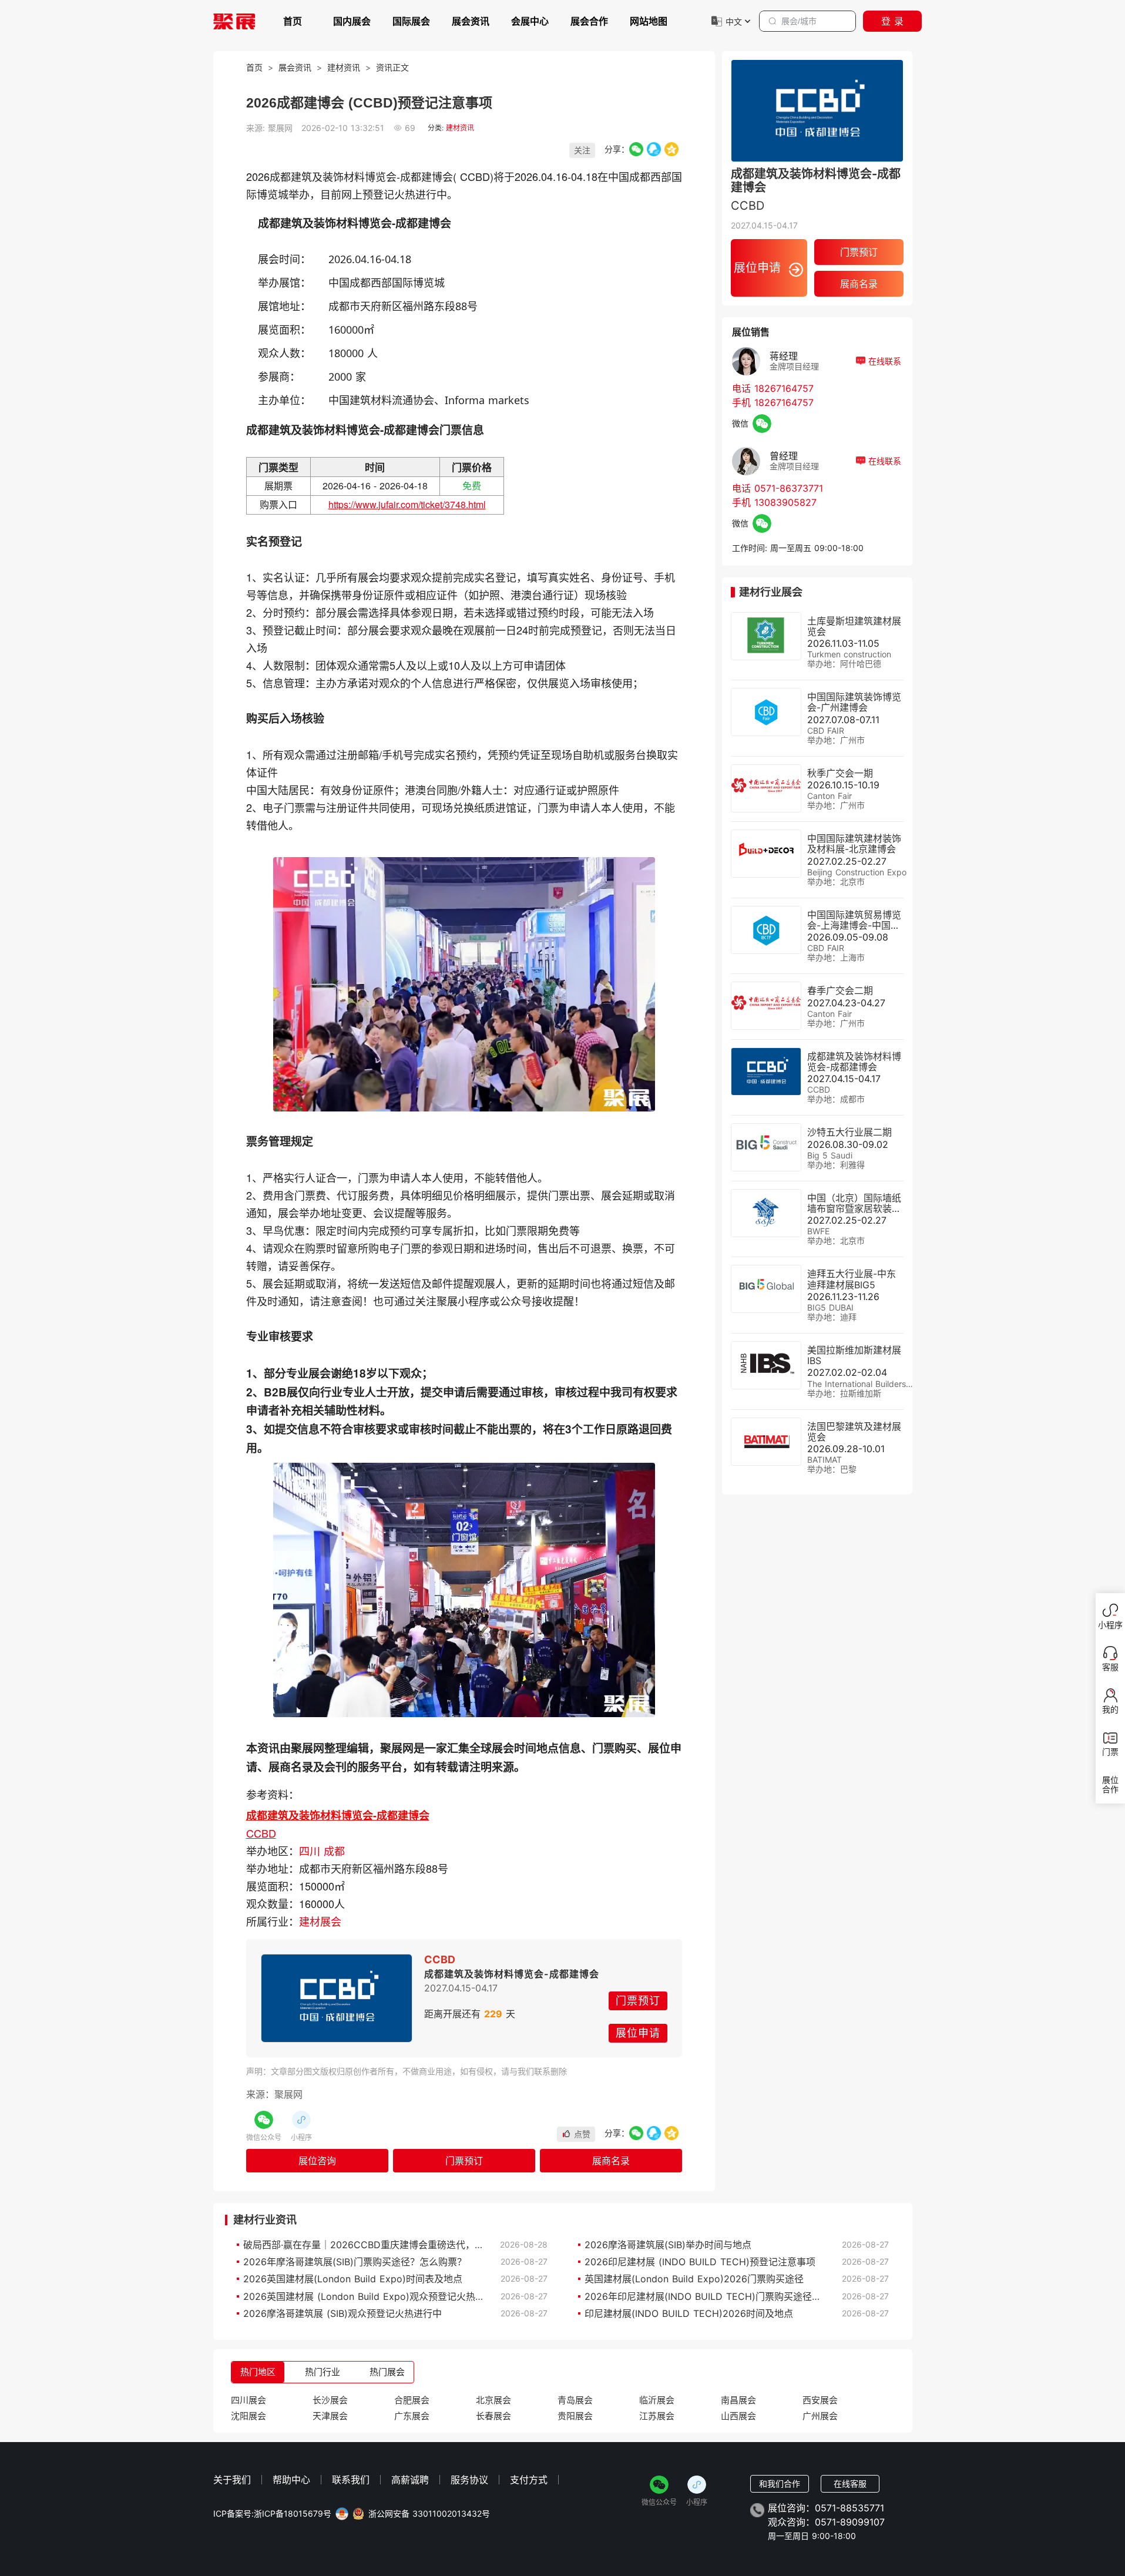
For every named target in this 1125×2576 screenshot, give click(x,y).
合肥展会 (412, 2400)
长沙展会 (330, 2400)
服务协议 (469, 2480)
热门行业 (323, 2372)
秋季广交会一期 (840, 773)
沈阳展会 (248, 2416)
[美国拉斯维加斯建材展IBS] (766, 1365)
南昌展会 (738, 2400)
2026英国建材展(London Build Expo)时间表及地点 (353, 2279)
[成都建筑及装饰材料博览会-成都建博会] (337, 1998)
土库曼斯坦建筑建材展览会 (854, 626)
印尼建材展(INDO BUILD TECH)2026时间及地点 (689, 2313)
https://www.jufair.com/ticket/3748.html (407, 504)
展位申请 (638, 2033)
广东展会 (412, 2416)
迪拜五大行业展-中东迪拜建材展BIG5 (852, 1279)
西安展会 (820, 2400)
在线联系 (883, 361)
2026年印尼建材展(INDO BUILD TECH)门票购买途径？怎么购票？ (726, 2296)
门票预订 (638, 2001)
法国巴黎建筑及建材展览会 (854, 1432)
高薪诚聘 (410, 2480)
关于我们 (232, 2480)
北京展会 (493, 2400)
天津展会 (330, 2416)
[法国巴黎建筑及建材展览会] (766, 1442)
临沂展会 (657, 2400)
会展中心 (530, 21)
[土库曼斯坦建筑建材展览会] (766, 636)
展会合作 (589, 21)
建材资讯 (344, 67)
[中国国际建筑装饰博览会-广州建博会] (766, 712)
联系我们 (351, 2480)
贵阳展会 (575, 2416)
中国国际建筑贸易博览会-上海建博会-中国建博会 (854, 925)
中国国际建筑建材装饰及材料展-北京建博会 (854, 844)
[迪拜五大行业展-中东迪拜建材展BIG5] (766, 1289)
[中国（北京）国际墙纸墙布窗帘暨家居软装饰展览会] (766, 1213)
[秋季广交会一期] (766, 788)
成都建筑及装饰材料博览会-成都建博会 (338, 1815)
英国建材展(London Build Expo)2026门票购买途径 (694, 2279)
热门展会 (387, 2372)
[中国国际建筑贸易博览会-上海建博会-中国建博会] (766, 930)
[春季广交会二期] (766, 1006)
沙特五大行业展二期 (849, 1132)
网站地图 (649, 21)
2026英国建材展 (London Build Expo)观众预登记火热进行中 (373, 2296)
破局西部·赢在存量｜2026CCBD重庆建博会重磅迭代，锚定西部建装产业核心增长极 (420, 2245)
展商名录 (611, 2161)
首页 (293, 21)
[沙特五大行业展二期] (766, 1147)
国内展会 (352, 21)
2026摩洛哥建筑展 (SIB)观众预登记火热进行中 (342, 2313)
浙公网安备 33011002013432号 (429, 2514)
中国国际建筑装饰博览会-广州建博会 (854, 702)
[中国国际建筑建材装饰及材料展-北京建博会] (766, 854)
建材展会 (320, 1921)
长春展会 (493, 2416)
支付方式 (529, 2480)
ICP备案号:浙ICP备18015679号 (272, 2514)
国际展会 (411, 21)
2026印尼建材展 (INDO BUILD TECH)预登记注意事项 (700, 2262)
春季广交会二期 (840, 990)
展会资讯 (471, 21)
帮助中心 (291, 2480)
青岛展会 (575, 2400)
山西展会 (738, 2416)
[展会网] (234, 21)
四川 (311, 1850)
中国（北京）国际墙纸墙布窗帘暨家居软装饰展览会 (854, 1208)
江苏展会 (657, 2416)
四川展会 (248, 2400)
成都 (334, 1850)
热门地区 (258, 2372)
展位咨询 (317, 2161)
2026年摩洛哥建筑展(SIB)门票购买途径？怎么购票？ (355, 2262)
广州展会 (820, 2416)
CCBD (261, 1833)
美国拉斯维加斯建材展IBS (854, 1355)
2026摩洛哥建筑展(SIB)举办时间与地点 (668, 2245)
